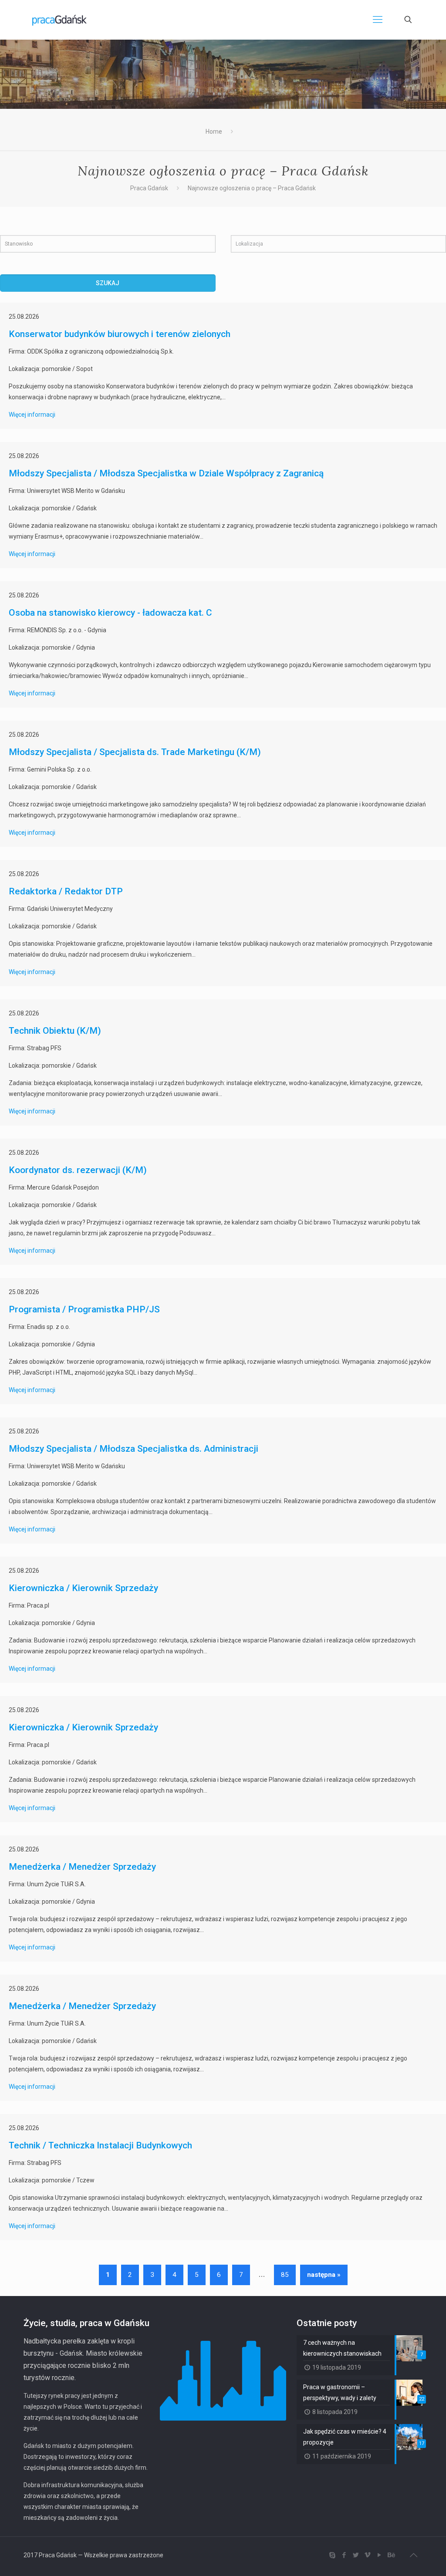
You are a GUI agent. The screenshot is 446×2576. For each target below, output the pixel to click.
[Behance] (391, 2555)
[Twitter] (356, 2555)
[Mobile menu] (378, 20)
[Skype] (332, 2555)
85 (285, 2275)
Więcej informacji (32, 415)
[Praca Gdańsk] (59, 20)
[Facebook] (344, 2555)
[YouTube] (379, 2555)
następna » (324, 2275)
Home (214, 131)
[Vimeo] (367, 2555)
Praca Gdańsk (149, 188)
